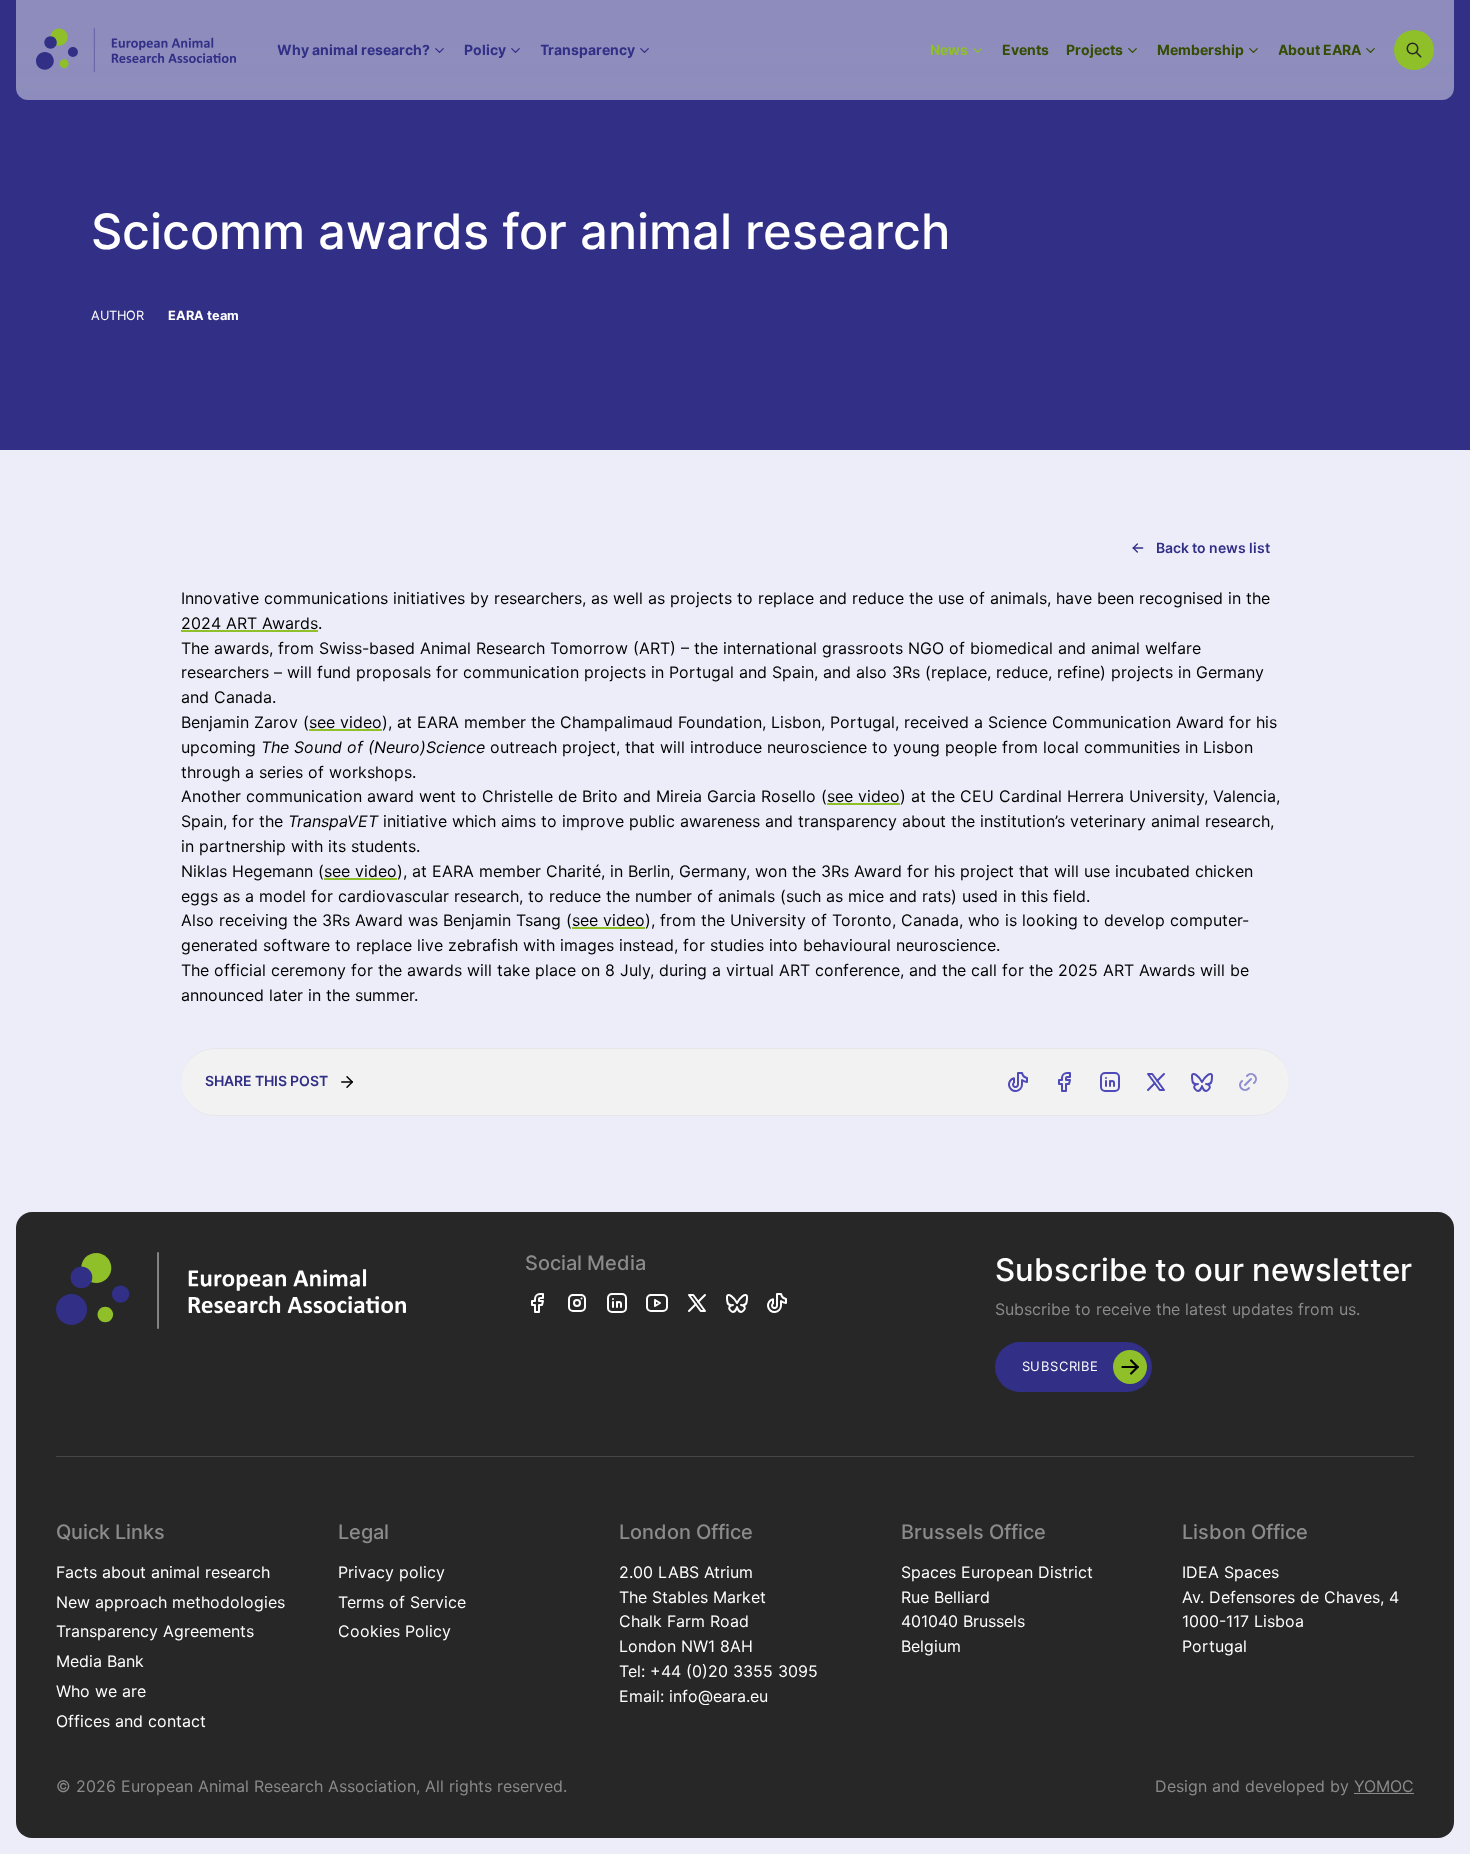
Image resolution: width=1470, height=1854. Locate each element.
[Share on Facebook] (1064, 1082)
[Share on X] (1156, 1082)
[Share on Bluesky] (1202, 1082)
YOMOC (1384, 1786)
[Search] (1414, 50)
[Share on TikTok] (1018, 1082)
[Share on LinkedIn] (1110, 1082)
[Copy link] (1248, 1082)
